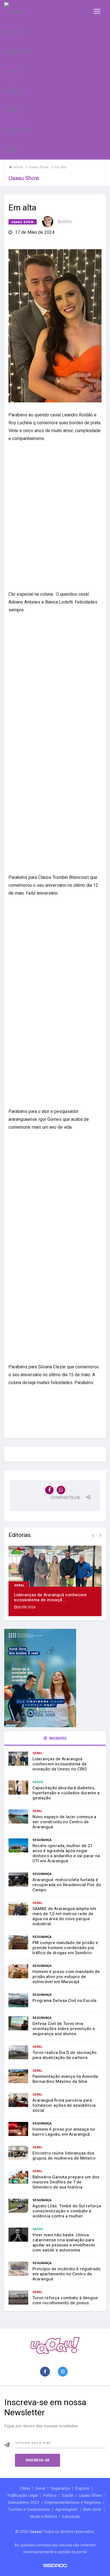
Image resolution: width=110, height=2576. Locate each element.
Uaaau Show (23, 222)
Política (50, 2495)
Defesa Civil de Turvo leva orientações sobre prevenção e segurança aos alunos (64, 2029)
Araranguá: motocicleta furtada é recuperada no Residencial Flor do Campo (67, 1885)
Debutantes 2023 (24, 2502)
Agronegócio (67, 2509)
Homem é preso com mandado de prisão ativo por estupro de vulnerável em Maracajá (66, 1977)
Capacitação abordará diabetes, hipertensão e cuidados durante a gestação (66, 1793)
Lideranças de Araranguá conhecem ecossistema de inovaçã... (50, 1597)
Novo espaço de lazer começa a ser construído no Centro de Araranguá (64, 1822)
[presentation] (93, 1536)
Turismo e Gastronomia (29, 2509)
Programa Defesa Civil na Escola (64, 2001)
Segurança (42, 1840)
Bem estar (92, 2509)
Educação (71, 2516)
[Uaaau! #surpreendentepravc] (18, 80)
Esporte (82, 2488)
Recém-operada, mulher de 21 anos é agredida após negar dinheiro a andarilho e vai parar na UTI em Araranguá (66, 1853)
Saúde (38, 1782)
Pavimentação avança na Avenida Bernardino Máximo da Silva (65, 2079)
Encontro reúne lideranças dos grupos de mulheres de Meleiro (64, 2156)
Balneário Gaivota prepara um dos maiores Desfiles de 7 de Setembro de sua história (66, 2182)
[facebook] (46, 2372)
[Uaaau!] (55, 2345)
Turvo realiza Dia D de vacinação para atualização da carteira (64, 2055)
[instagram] (64, 2372)
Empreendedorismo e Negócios (73, 2502)
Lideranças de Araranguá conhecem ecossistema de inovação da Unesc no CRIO (60, 1764)
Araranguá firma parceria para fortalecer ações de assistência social (64, 2105)
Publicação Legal (23, 2495)
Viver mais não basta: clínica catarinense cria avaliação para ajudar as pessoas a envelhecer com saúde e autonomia (64, 2242)
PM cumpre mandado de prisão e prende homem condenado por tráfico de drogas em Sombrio (65, 1948)
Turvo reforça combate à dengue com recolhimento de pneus (65, 2300)
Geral (20, 1585)
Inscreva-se (38, 2460)
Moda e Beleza (44, 2516)
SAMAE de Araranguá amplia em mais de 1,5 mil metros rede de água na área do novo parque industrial (64, 1916)
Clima (25, 2488)
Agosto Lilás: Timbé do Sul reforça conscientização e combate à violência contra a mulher (67, 2211)
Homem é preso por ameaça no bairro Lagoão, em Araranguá (64, 2132)
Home (17, 167)
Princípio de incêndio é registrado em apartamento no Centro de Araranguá (66, 2274)
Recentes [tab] (58, 1738)
